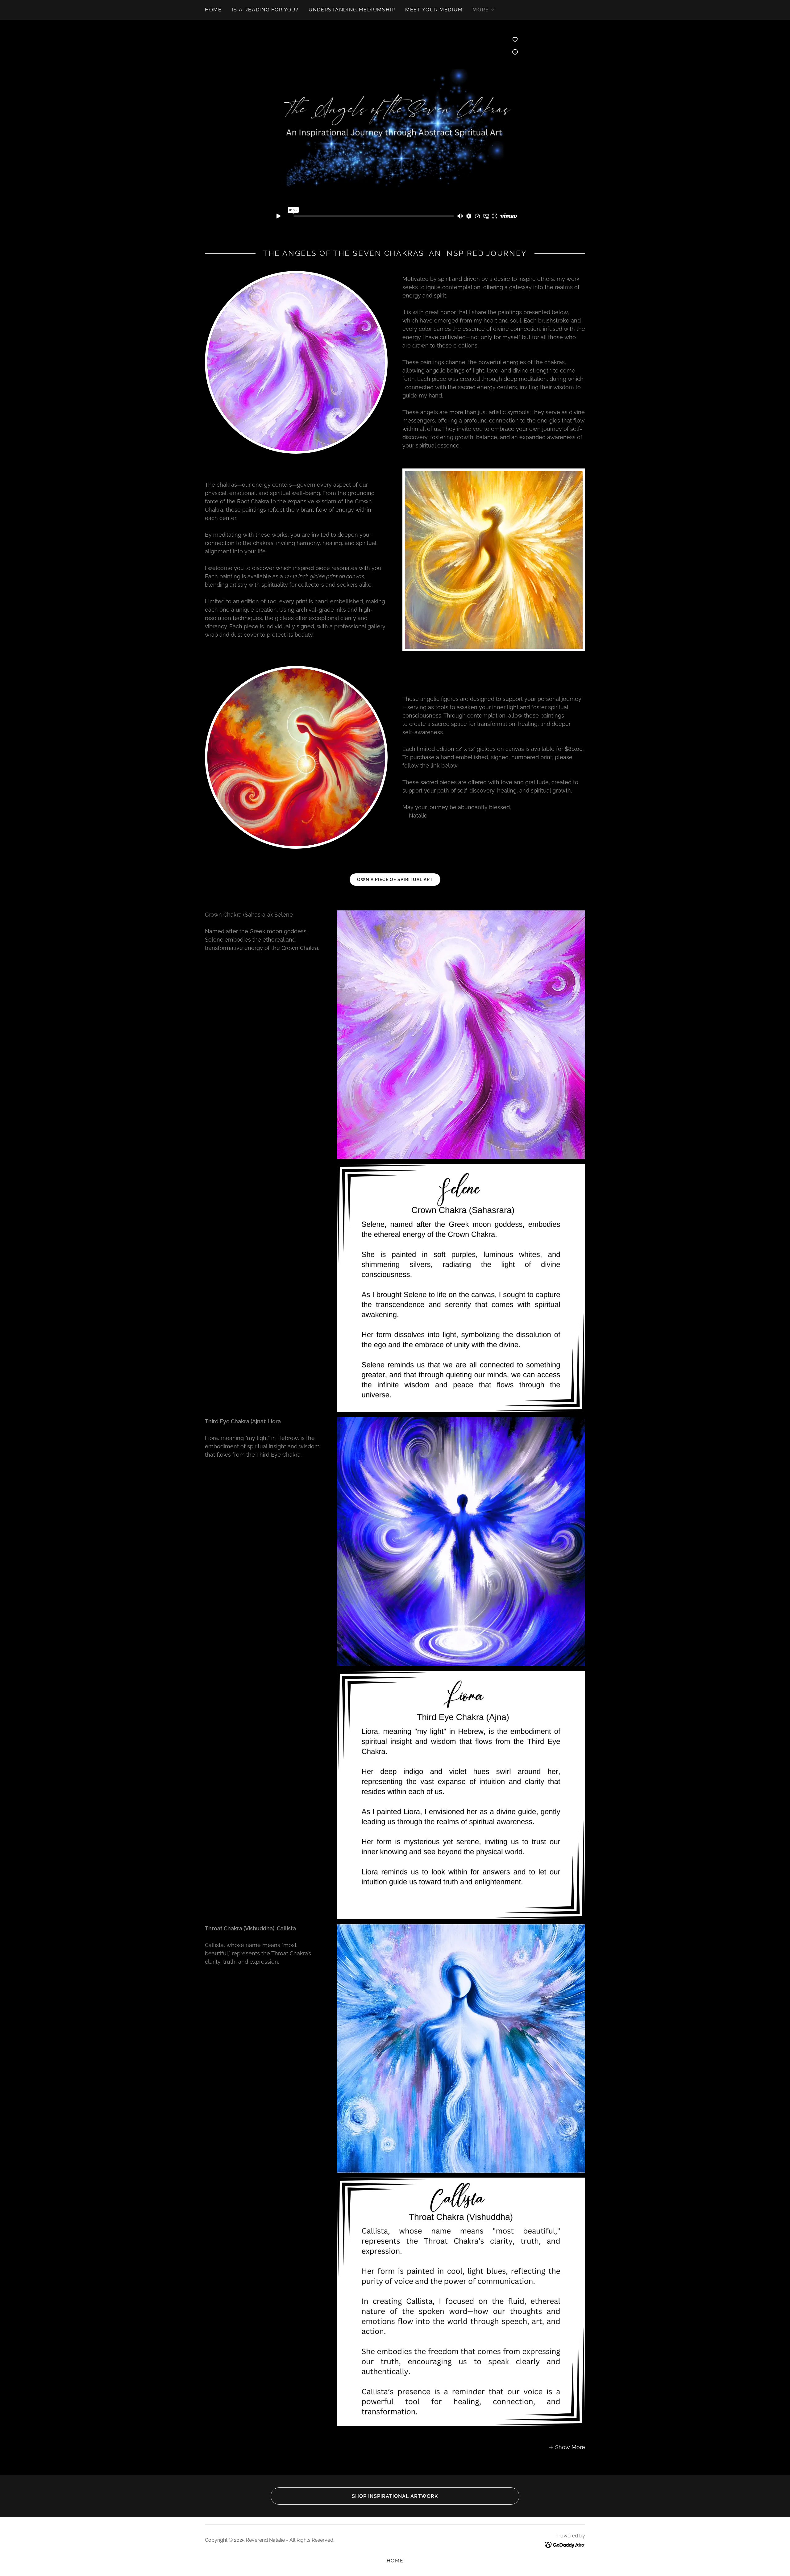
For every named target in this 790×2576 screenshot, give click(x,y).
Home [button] (395, 2561)
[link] (565, 2544)
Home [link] (213, 10)
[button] (484, 10)
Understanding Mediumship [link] (352, 10)
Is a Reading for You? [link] (265, 10)
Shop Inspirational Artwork (395, 2496)
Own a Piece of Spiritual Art (395, 880)
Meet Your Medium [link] (434, 10)
